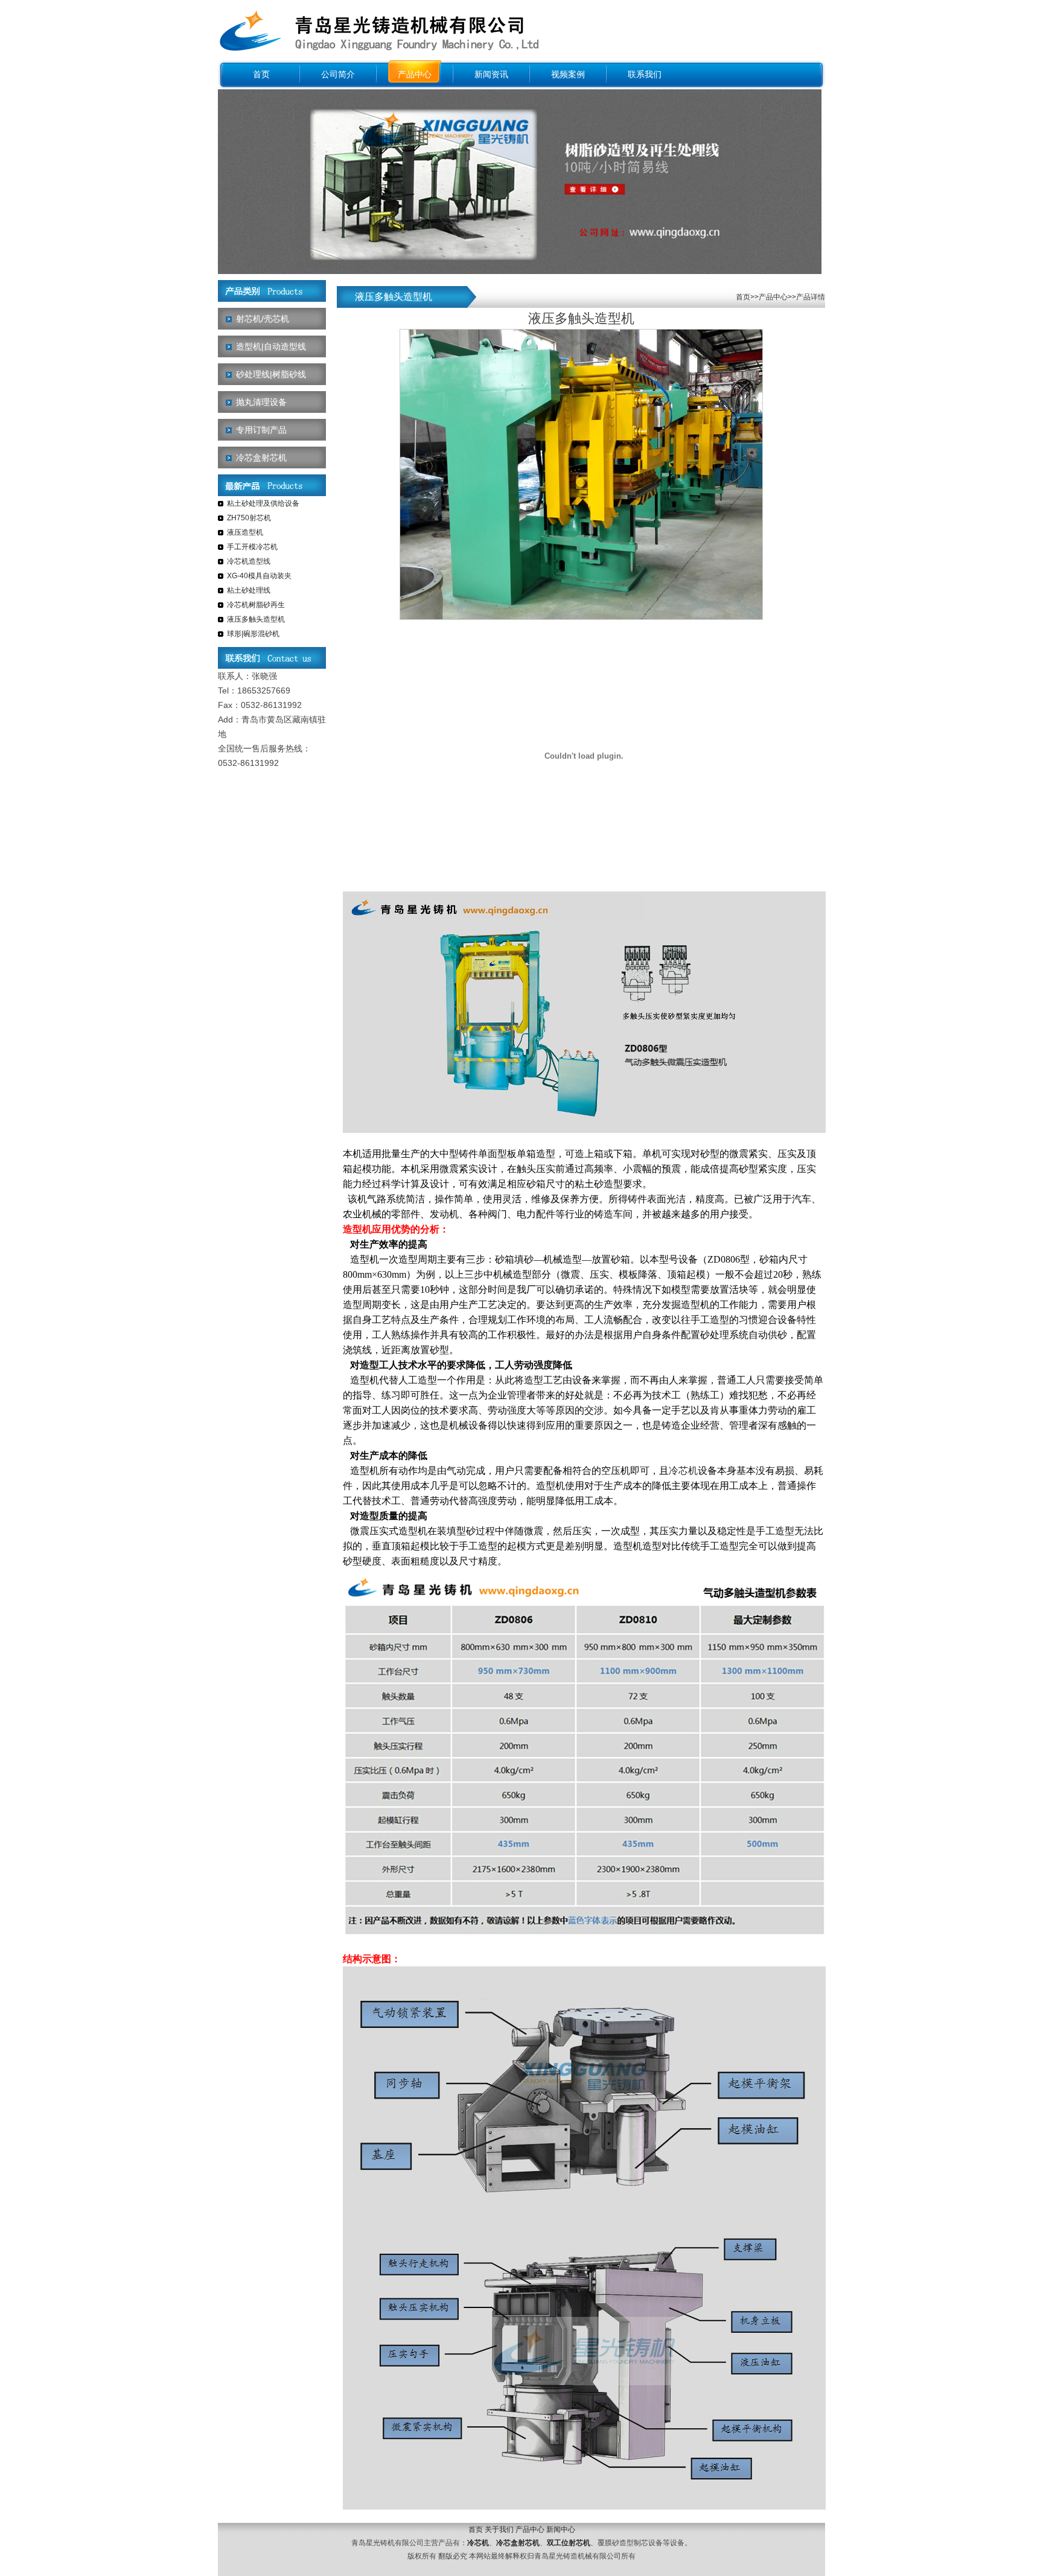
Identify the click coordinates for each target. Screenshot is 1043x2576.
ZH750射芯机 (249, 518)
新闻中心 (561, 2530)
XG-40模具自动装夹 (259, 576)
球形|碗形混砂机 (253, 634)
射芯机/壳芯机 (263, 319)
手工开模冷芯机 (252, 547)
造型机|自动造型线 (271, 346)
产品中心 (415, 75)
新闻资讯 (491, 75)
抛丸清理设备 (261, 402)
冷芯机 (683, 1471)
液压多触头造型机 (256, 619)
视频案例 (568, 75)
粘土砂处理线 (249, 590)
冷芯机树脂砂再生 (256, 605)
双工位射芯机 (569, 2543)
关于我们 (499, 2530)
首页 (261, 75)
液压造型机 (245, 532)
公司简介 (338, 75)
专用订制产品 (261, 430)
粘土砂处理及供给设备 (263, 503)
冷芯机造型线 (249, 561)
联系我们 (645, 75)
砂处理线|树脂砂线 (271, 374)
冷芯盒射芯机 (261, 457)
